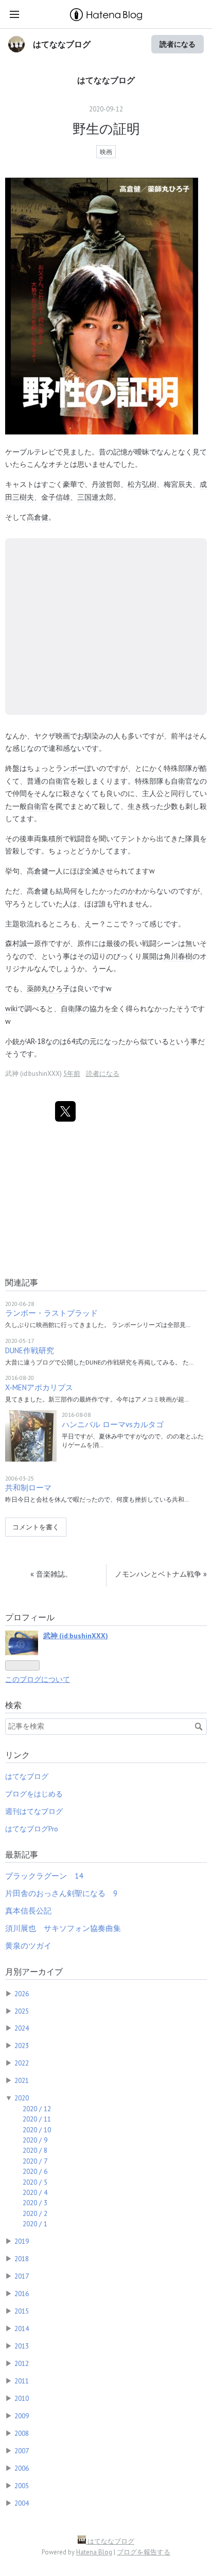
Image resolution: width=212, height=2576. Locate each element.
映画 (106, 152)
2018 (22, 2259)
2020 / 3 (35, 2203)
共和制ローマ (28, 1488)
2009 (22, 2416)
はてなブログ (27, 1776)
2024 (22, 2028)
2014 (22, 2328)
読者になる (178, 44)
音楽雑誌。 (51, 1574)
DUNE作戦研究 (30, 1350)
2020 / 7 (35, 2161)
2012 (22, 2363)
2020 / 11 (37, 2119)
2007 (22, 2451)
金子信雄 (56, 497)
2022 (22, 2063)
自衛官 (59, 781)
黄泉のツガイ (28, 1946)
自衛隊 (72, 1008)
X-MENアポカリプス (39, 1387)
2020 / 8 (35, 2150)
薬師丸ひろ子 (48, 988)
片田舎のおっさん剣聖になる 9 (61, 1893)
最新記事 (22, 1854)
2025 (22, 2011)
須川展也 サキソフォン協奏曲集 (63, 1928)
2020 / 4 (35, 2192)
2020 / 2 (35, 2213)
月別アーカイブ (34, 1972)
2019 (22, 2241)
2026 (22, 1994)
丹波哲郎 (106, 484)
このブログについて (38, 1679)
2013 (22, 2346)
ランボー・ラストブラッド (51, 1313)
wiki (11, 1008)
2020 (22, 2098)
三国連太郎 (95, 497)
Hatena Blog (94, 2552)
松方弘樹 (142, 484)
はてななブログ (62, 44)
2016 (22, 2294)
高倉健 (38, 517)
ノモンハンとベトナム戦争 (161, 1574)
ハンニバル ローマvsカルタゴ (113, 1424)
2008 (22, 2433)
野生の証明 (106, 129)
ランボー (70, 768)
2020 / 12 (37, 2109)
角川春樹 (178, 956)
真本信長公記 (28, 1911)
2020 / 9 (35, 2140)
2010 (22, 2398)
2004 (22, 2503)
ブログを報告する (144, 2552)
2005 (22, 2486)
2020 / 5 (35, 2182)
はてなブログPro (32, 1829)
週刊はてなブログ (34, 1811)
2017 (22, 2276)
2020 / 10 (37, 2130)
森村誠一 (20, 943)
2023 (22, 2045)
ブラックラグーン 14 (44, 1876)
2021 (22, 2080)
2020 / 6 (35, 2171)
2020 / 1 (35, 2224)
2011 (22, 2381)
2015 (22, 2311)
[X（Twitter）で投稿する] (65, 1111)
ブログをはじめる (34, 1794)
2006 (22, 2468)
